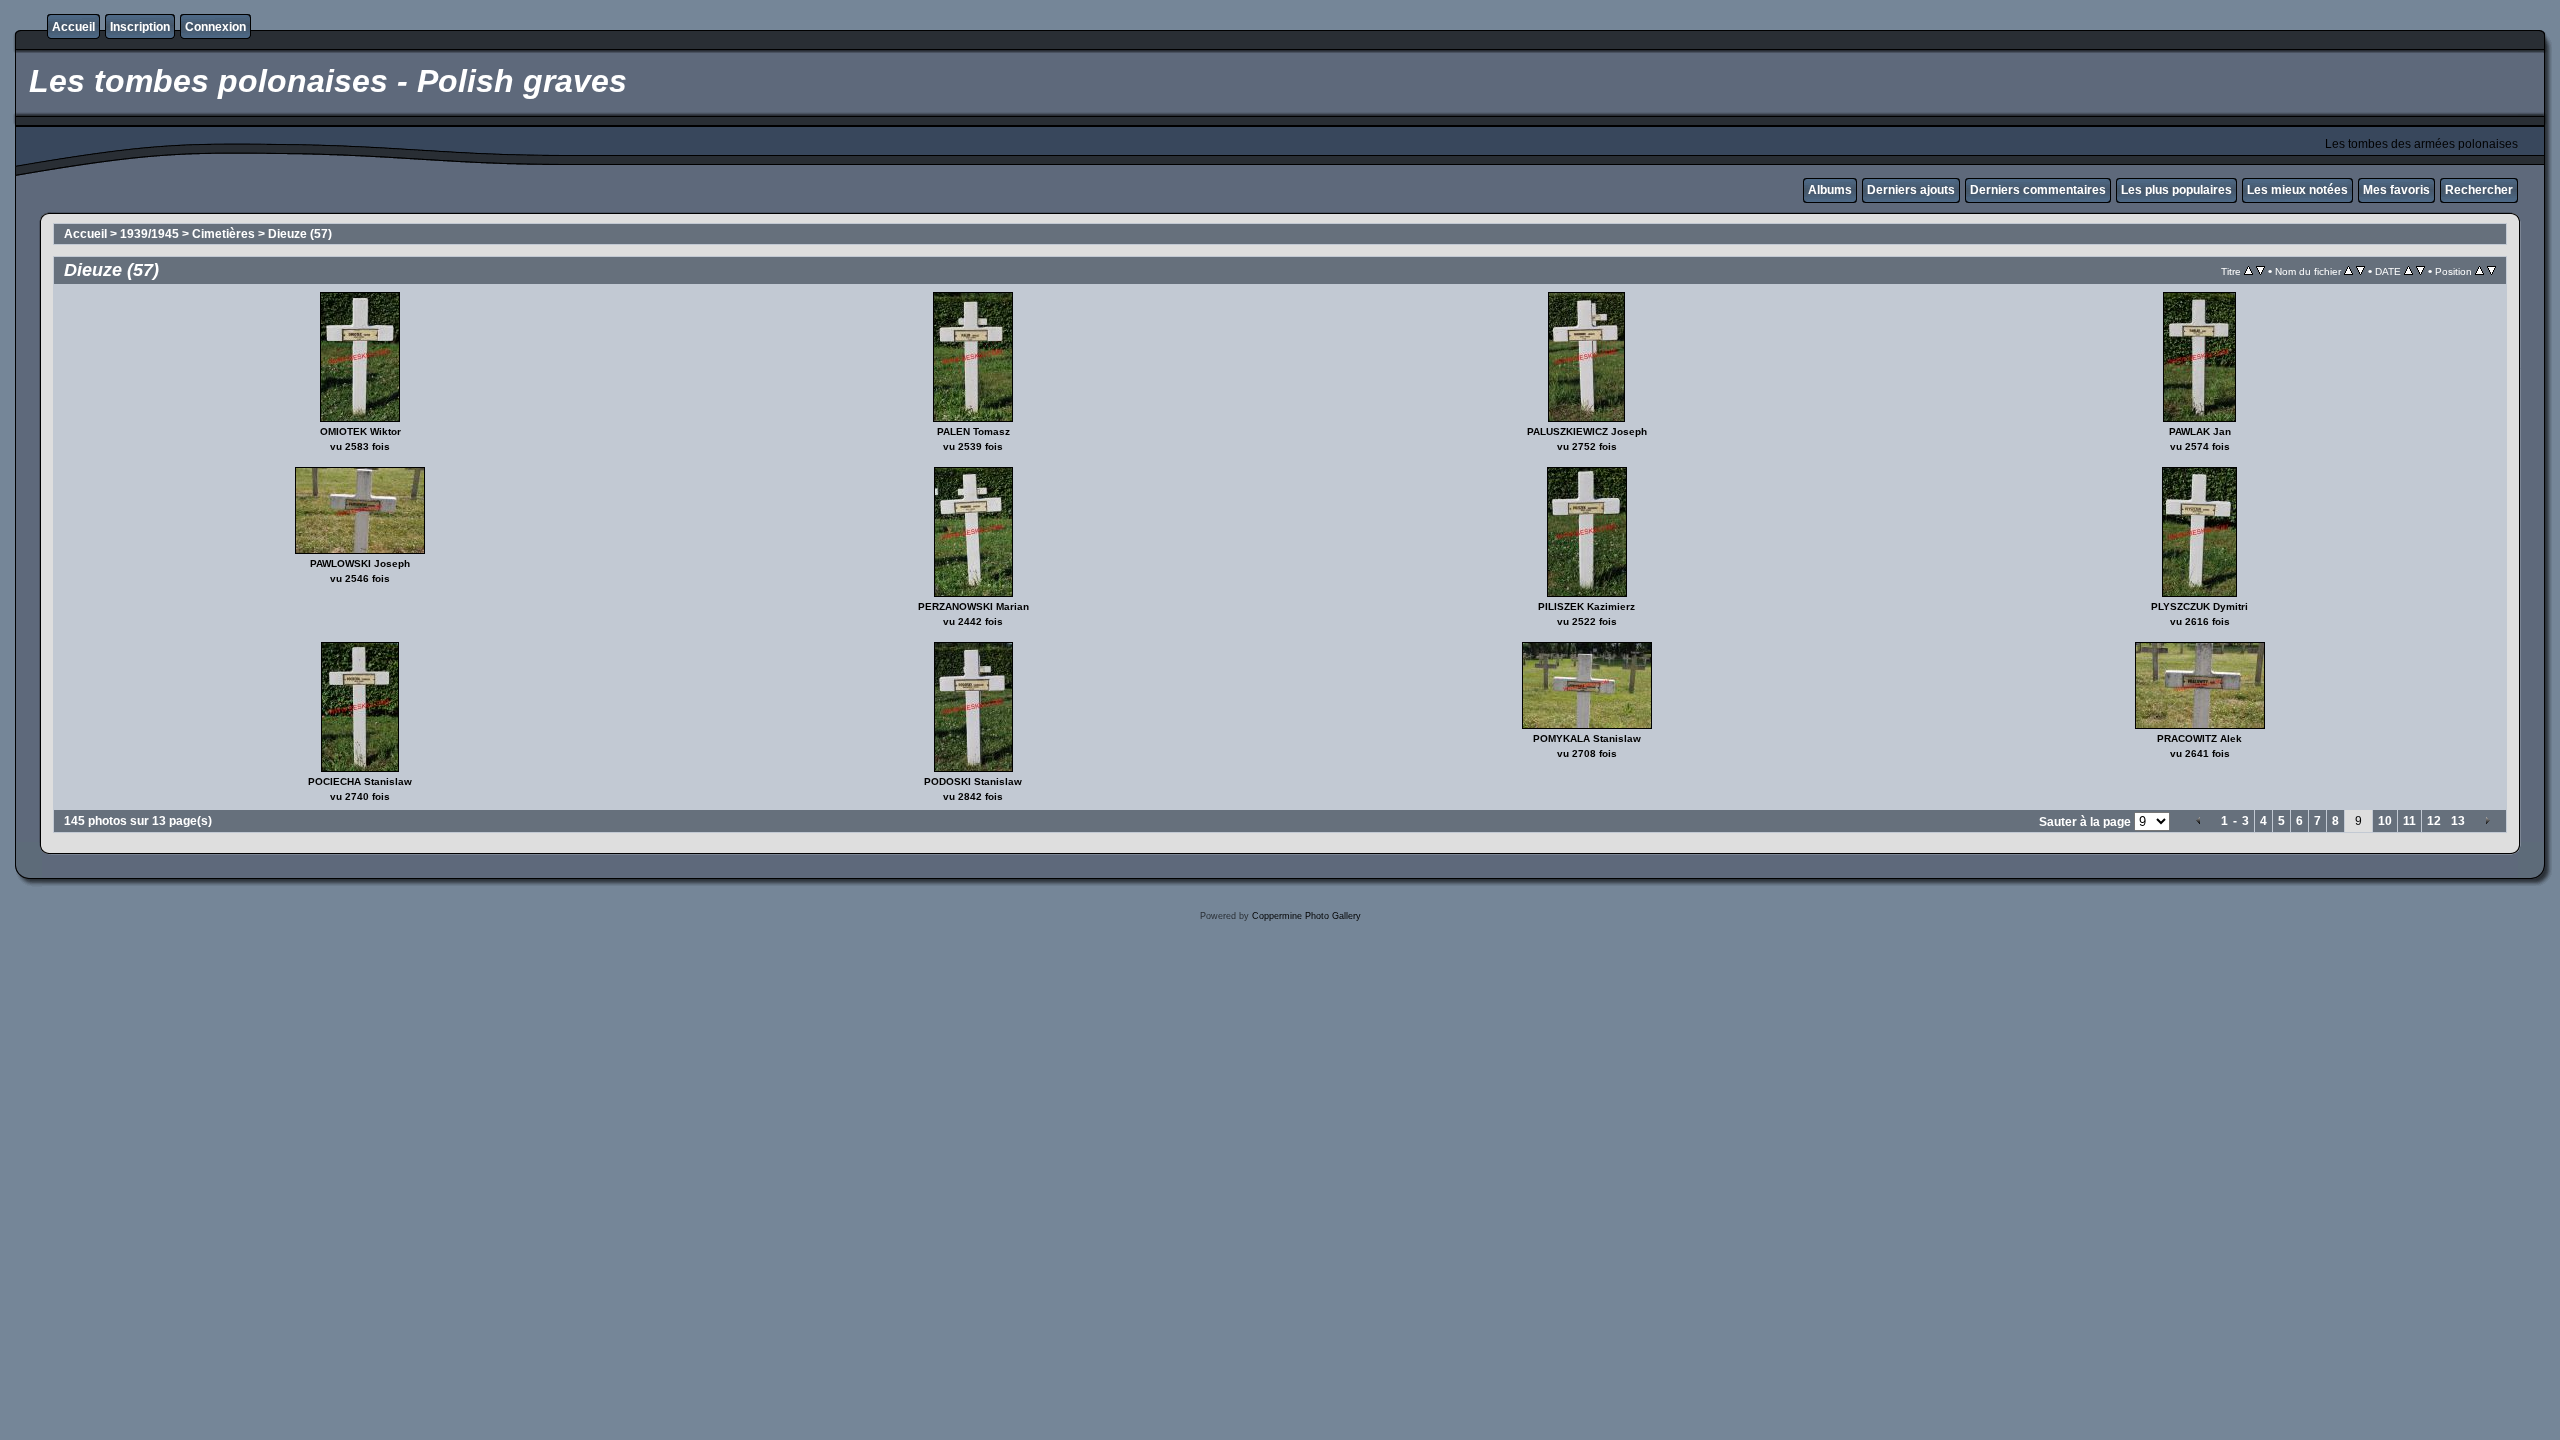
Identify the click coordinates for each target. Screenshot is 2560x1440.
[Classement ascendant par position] (2479, 271)
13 (2458, 821)
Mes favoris (2396, 190)
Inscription (140, 27)
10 (2385, 821)
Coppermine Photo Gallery (1306, 916)
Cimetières (223, 234)
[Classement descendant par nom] (2360, 271)
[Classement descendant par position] (2491, 271)
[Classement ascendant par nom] (2348, 271)
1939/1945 (149, 234)
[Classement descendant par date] (2420, 271)
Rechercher (2479, 190)
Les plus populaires (2176, 190)
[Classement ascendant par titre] (2248, 271)
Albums (1830, 190)
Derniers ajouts (1911, 190)
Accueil (73, 27)
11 (2409, 821)
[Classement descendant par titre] (2260, 271)
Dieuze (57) (300, 234)
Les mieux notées (2297, 190)
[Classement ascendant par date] (2408, 271)
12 (2434, 821)
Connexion (215, 27)
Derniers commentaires (2038, 190)
